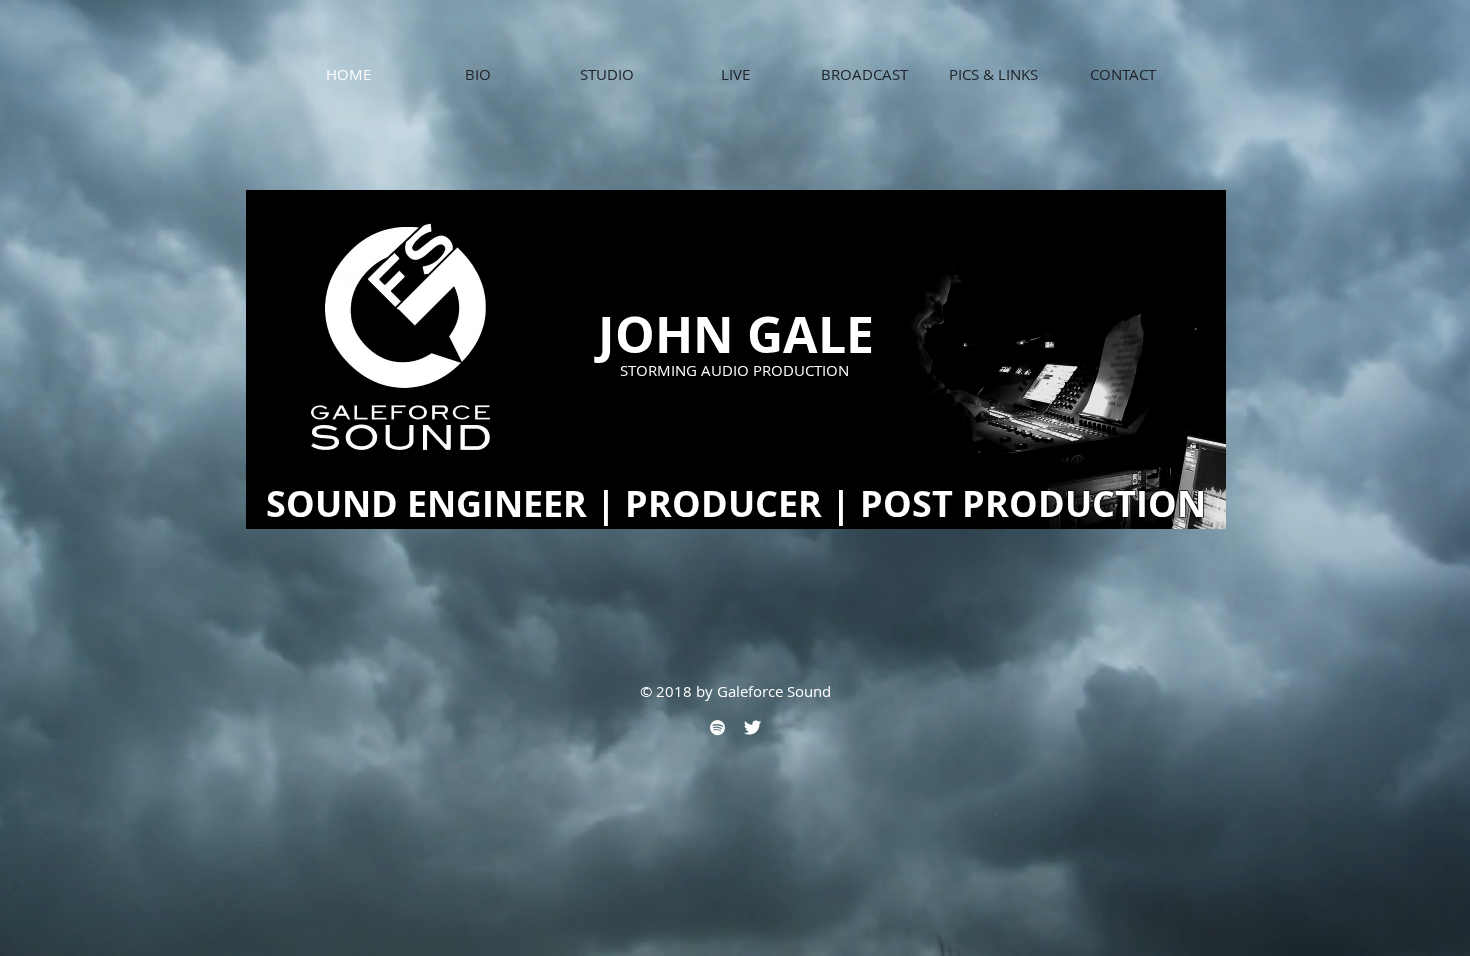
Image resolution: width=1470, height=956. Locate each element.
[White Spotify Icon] (717, 727)
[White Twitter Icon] (752, 727)
